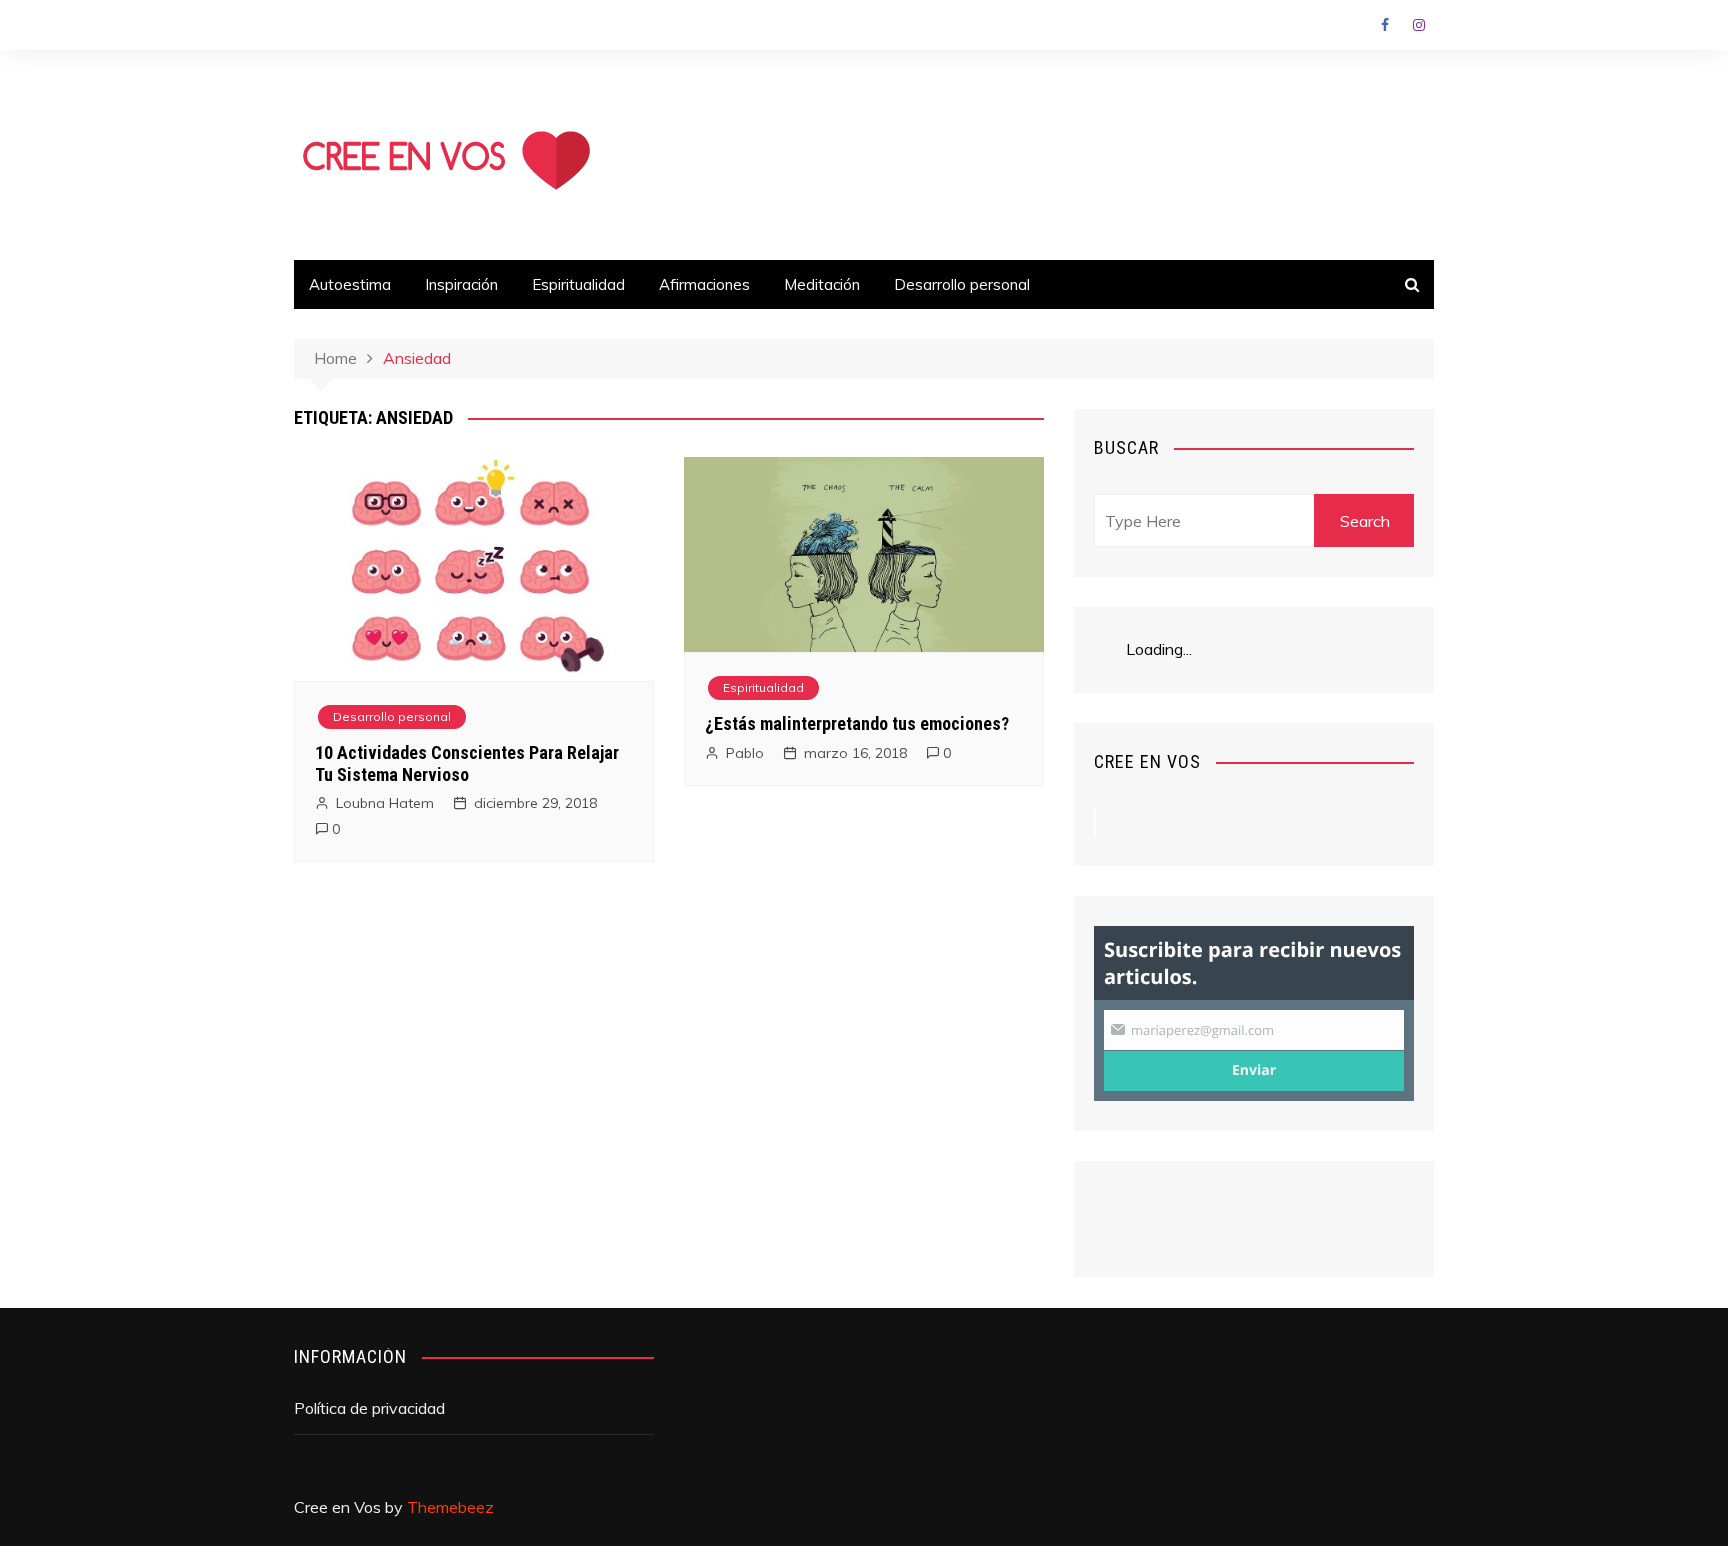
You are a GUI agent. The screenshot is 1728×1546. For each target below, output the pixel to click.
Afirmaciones (704, 284)
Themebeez (450, 1507)
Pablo (745, 753)
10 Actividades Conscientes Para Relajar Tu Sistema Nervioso (467, 763)
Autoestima (350, 284)
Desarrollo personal (962, 284)
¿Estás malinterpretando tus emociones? (857, 723)
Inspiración (461, 284)
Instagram (1419, 25)
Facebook (1385, 25)
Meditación (822, 284)
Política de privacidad (369, 1408)
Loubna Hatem (385, 803)
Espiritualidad (578, 284)
